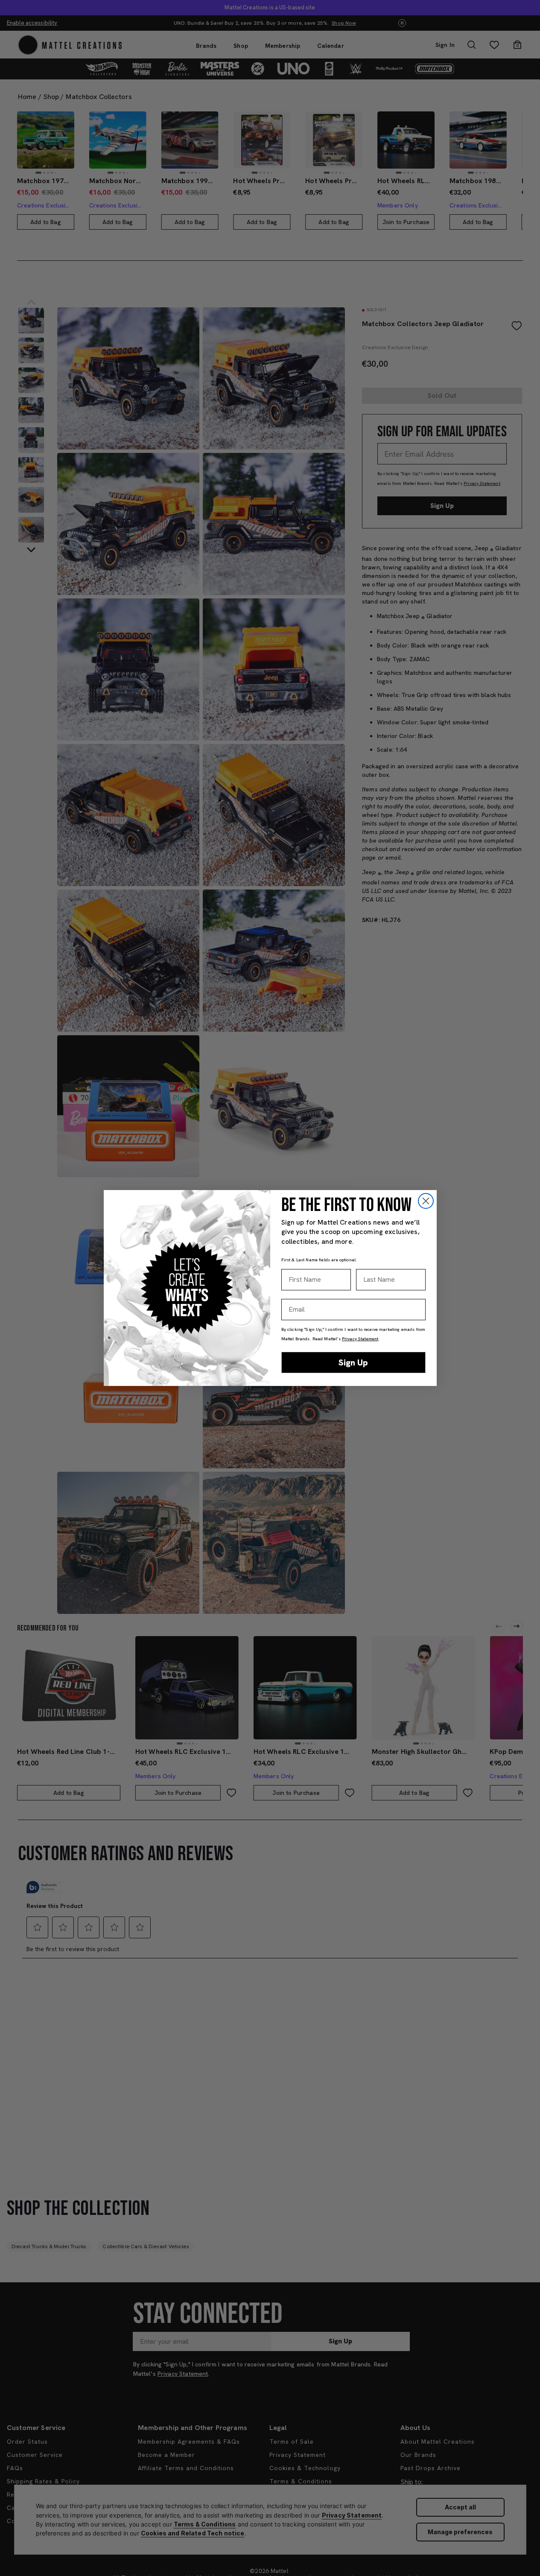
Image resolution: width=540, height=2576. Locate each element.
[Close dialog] (426, 1201)
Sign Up (353, 1362)
